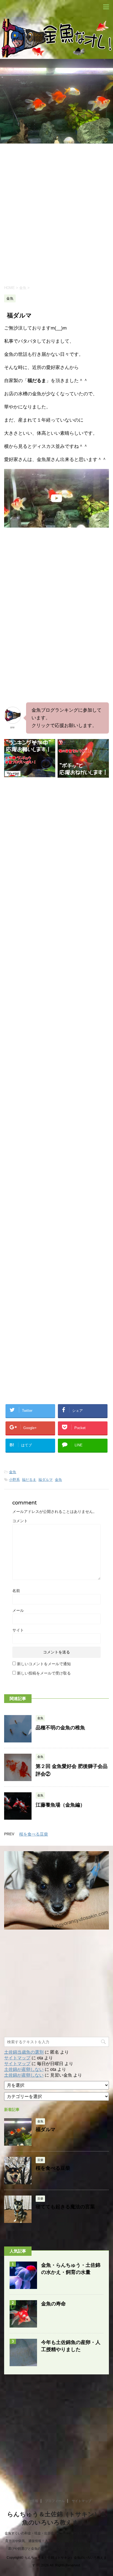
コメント (20, 1521)
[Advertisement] (56, 214)
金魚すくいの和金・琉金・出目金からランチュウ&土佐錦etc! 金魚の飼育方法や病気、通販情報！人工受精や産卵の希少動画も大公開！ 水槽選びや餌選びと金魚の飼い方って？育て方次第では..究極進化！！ (56, 2541)
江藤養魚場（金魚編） (60, 1805)
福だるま (29, 1480)
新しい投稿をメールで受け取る (44, 1673)
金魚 (13, 1472)
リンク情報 (30, 2501)
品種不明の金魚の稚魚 (60, 1728)
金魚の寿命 (53, 2304)
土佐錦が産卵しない (24, 2069)
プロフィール (55, 2501)
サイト (18, 1630)
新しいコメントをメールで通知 (44, 1664)
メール (18, 1610)
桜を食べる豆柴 (34, 1834)
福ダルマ (46, 1480)
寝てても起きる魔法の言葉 (65, 2207)
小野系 (14, 1480)
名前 (16, 1591)
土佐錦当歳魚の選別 (24, 2052)
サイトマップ (17, 2058)
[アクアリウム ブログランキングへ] (83, 775)
